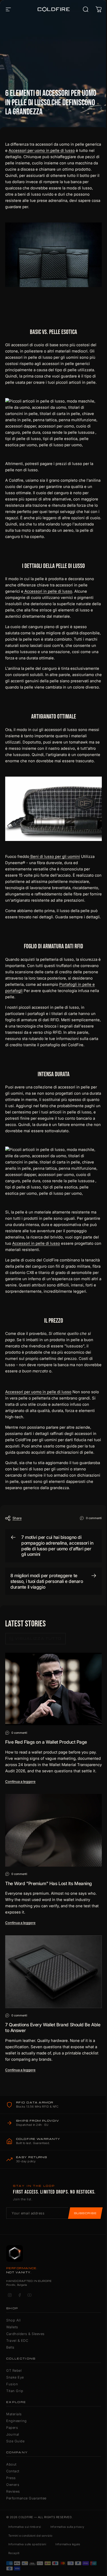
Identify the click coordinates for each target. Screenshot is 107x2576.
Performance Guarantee (26, 2498)
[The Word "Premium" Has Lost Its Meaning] (53, 1830)
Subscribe (85, 2213)
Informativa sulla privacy (67, 2527)
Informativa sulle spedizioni (27, 2544)
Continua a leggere (20, 1781)
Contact (13, 2471)
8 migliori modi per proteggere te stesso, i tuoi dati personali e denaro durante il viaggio (47, 1581)
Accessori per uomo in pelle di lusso (42, 150)
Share (17, 1518)
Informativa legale (68, 2544)
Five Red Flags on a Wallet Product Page (46, 1742)
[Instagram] (10, 2295)
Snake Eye (15, 2377)
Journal (13, 2434)
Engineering (16, 2421)
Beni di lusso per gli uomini (55, 856)
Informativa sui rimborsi (25, 2527)
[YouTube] (29, 2295)
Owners (13, 2485)
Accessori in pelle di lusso (48, 591)
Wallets (12, 2327)
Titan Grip (15, 2391)
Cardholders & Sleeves (25, 2334)
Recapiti (14, 2553)
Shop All (13, 2320)
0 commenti (94, 1518)
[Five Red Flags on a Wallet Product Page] (53, 1689)
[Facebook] (19, 2295)
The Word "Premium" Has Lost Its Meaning (49, 1883)
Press (11, 2478)
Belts (10, 2347)
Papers (12, 2428)
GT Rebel (14, 2370)
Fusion (12, 2384)
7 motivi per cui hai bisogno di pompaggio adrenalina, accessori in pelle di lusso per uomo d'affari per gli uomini (57, 1546)
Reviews (13, 2491)
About (11, 2464)
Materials (14, 2414)
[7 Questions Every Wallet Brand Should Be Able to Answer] (53, 1972)
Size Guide (15, 2441)
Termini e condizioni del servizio (30, 2536)
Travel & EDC (17, 2340)
